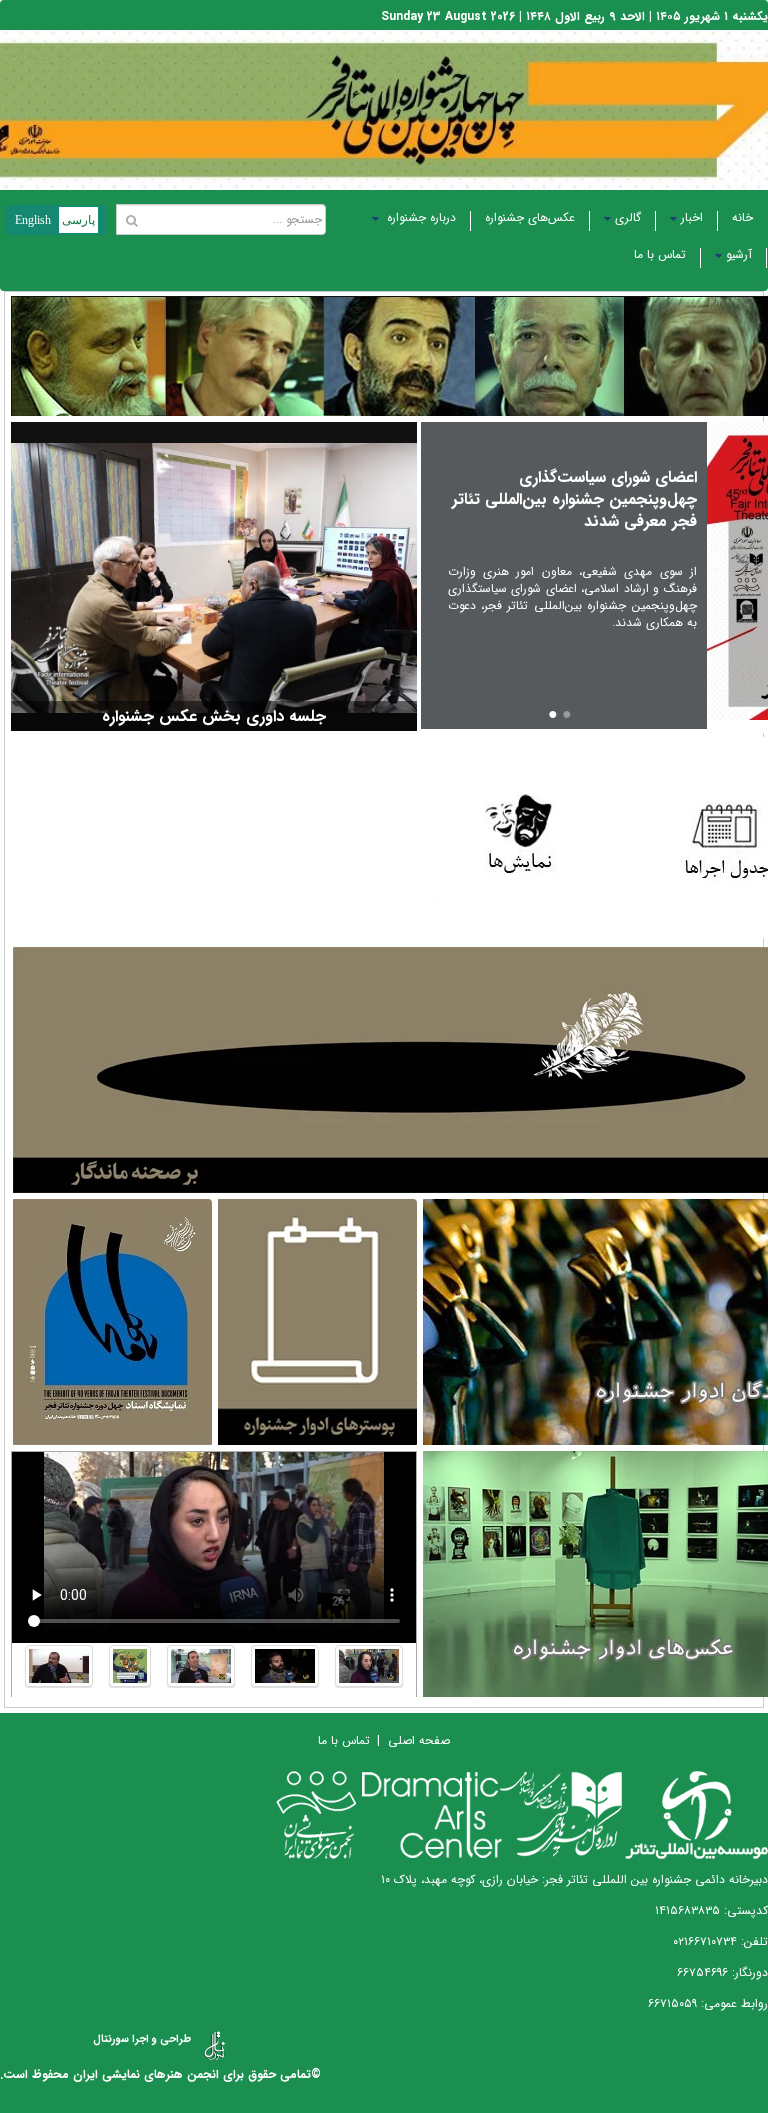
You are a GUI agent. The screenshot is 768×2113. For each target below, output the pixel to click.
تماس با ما (660, 254)
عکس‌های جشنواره (530, 217)
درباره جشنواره (419, 217)
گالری (628, 217)
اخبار (692, 217)
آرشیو (739, 254)
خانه (742, 217)
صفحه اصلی (419, 1740)
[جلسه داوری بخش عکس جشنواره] (214, 577)
